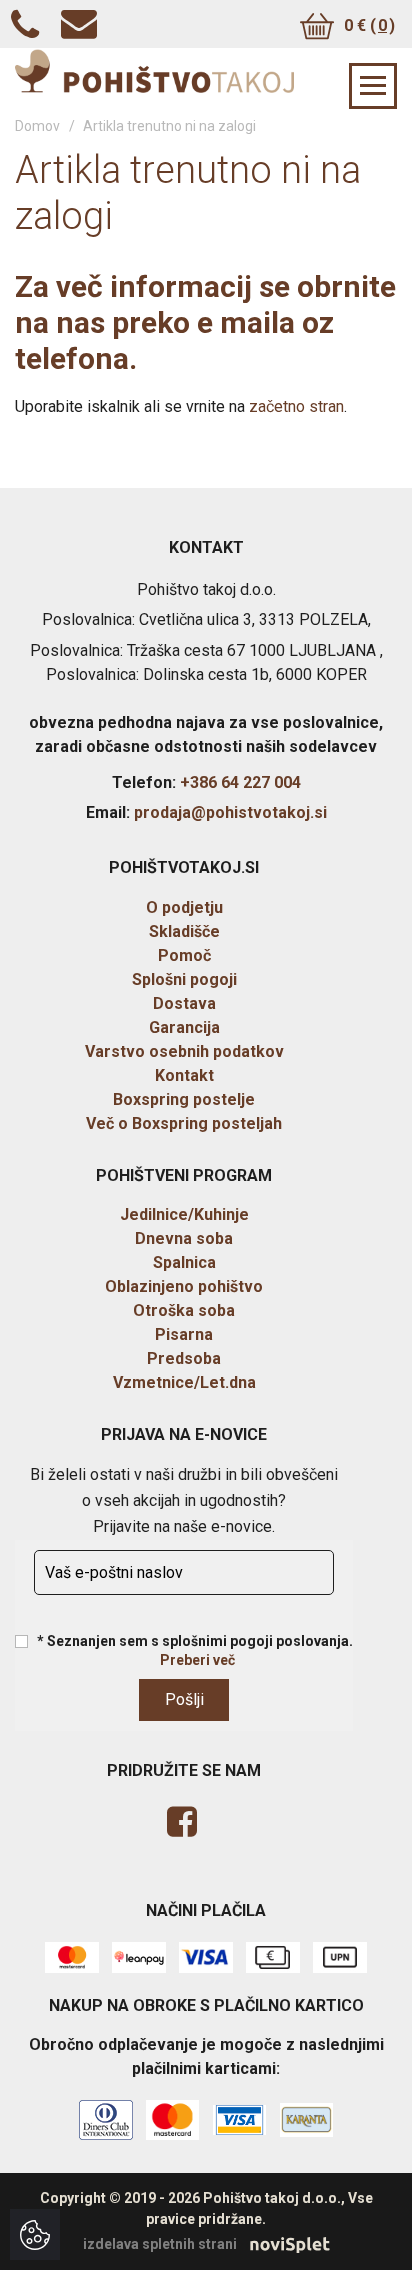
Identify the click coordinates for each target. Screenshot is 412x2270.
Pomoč (184, 955)
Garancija (184, 1027)
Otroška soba (184, 1310)
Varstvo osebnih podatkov (184, 1051)
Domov (37, 126)
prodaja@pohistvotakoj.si (230, 812)
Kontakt (184, 1075)
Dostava (184, 1003)
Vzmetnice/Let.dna (184, 1382)
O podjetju (184, 907)
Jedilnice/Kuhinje (184, 1214)
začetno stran (296, 406)
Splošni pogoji (184, 979)
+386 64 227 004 (240, 782)
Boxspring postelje (184, 1099)
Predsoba (184, 1358)
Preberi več (197, 1660)
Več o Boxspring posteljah (184, 1123)
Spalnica (184, 1262)
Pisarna (184, 1334)
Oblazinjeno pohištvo (184, 1286)
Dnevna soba (184, 1238)
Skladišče (184, 931)
